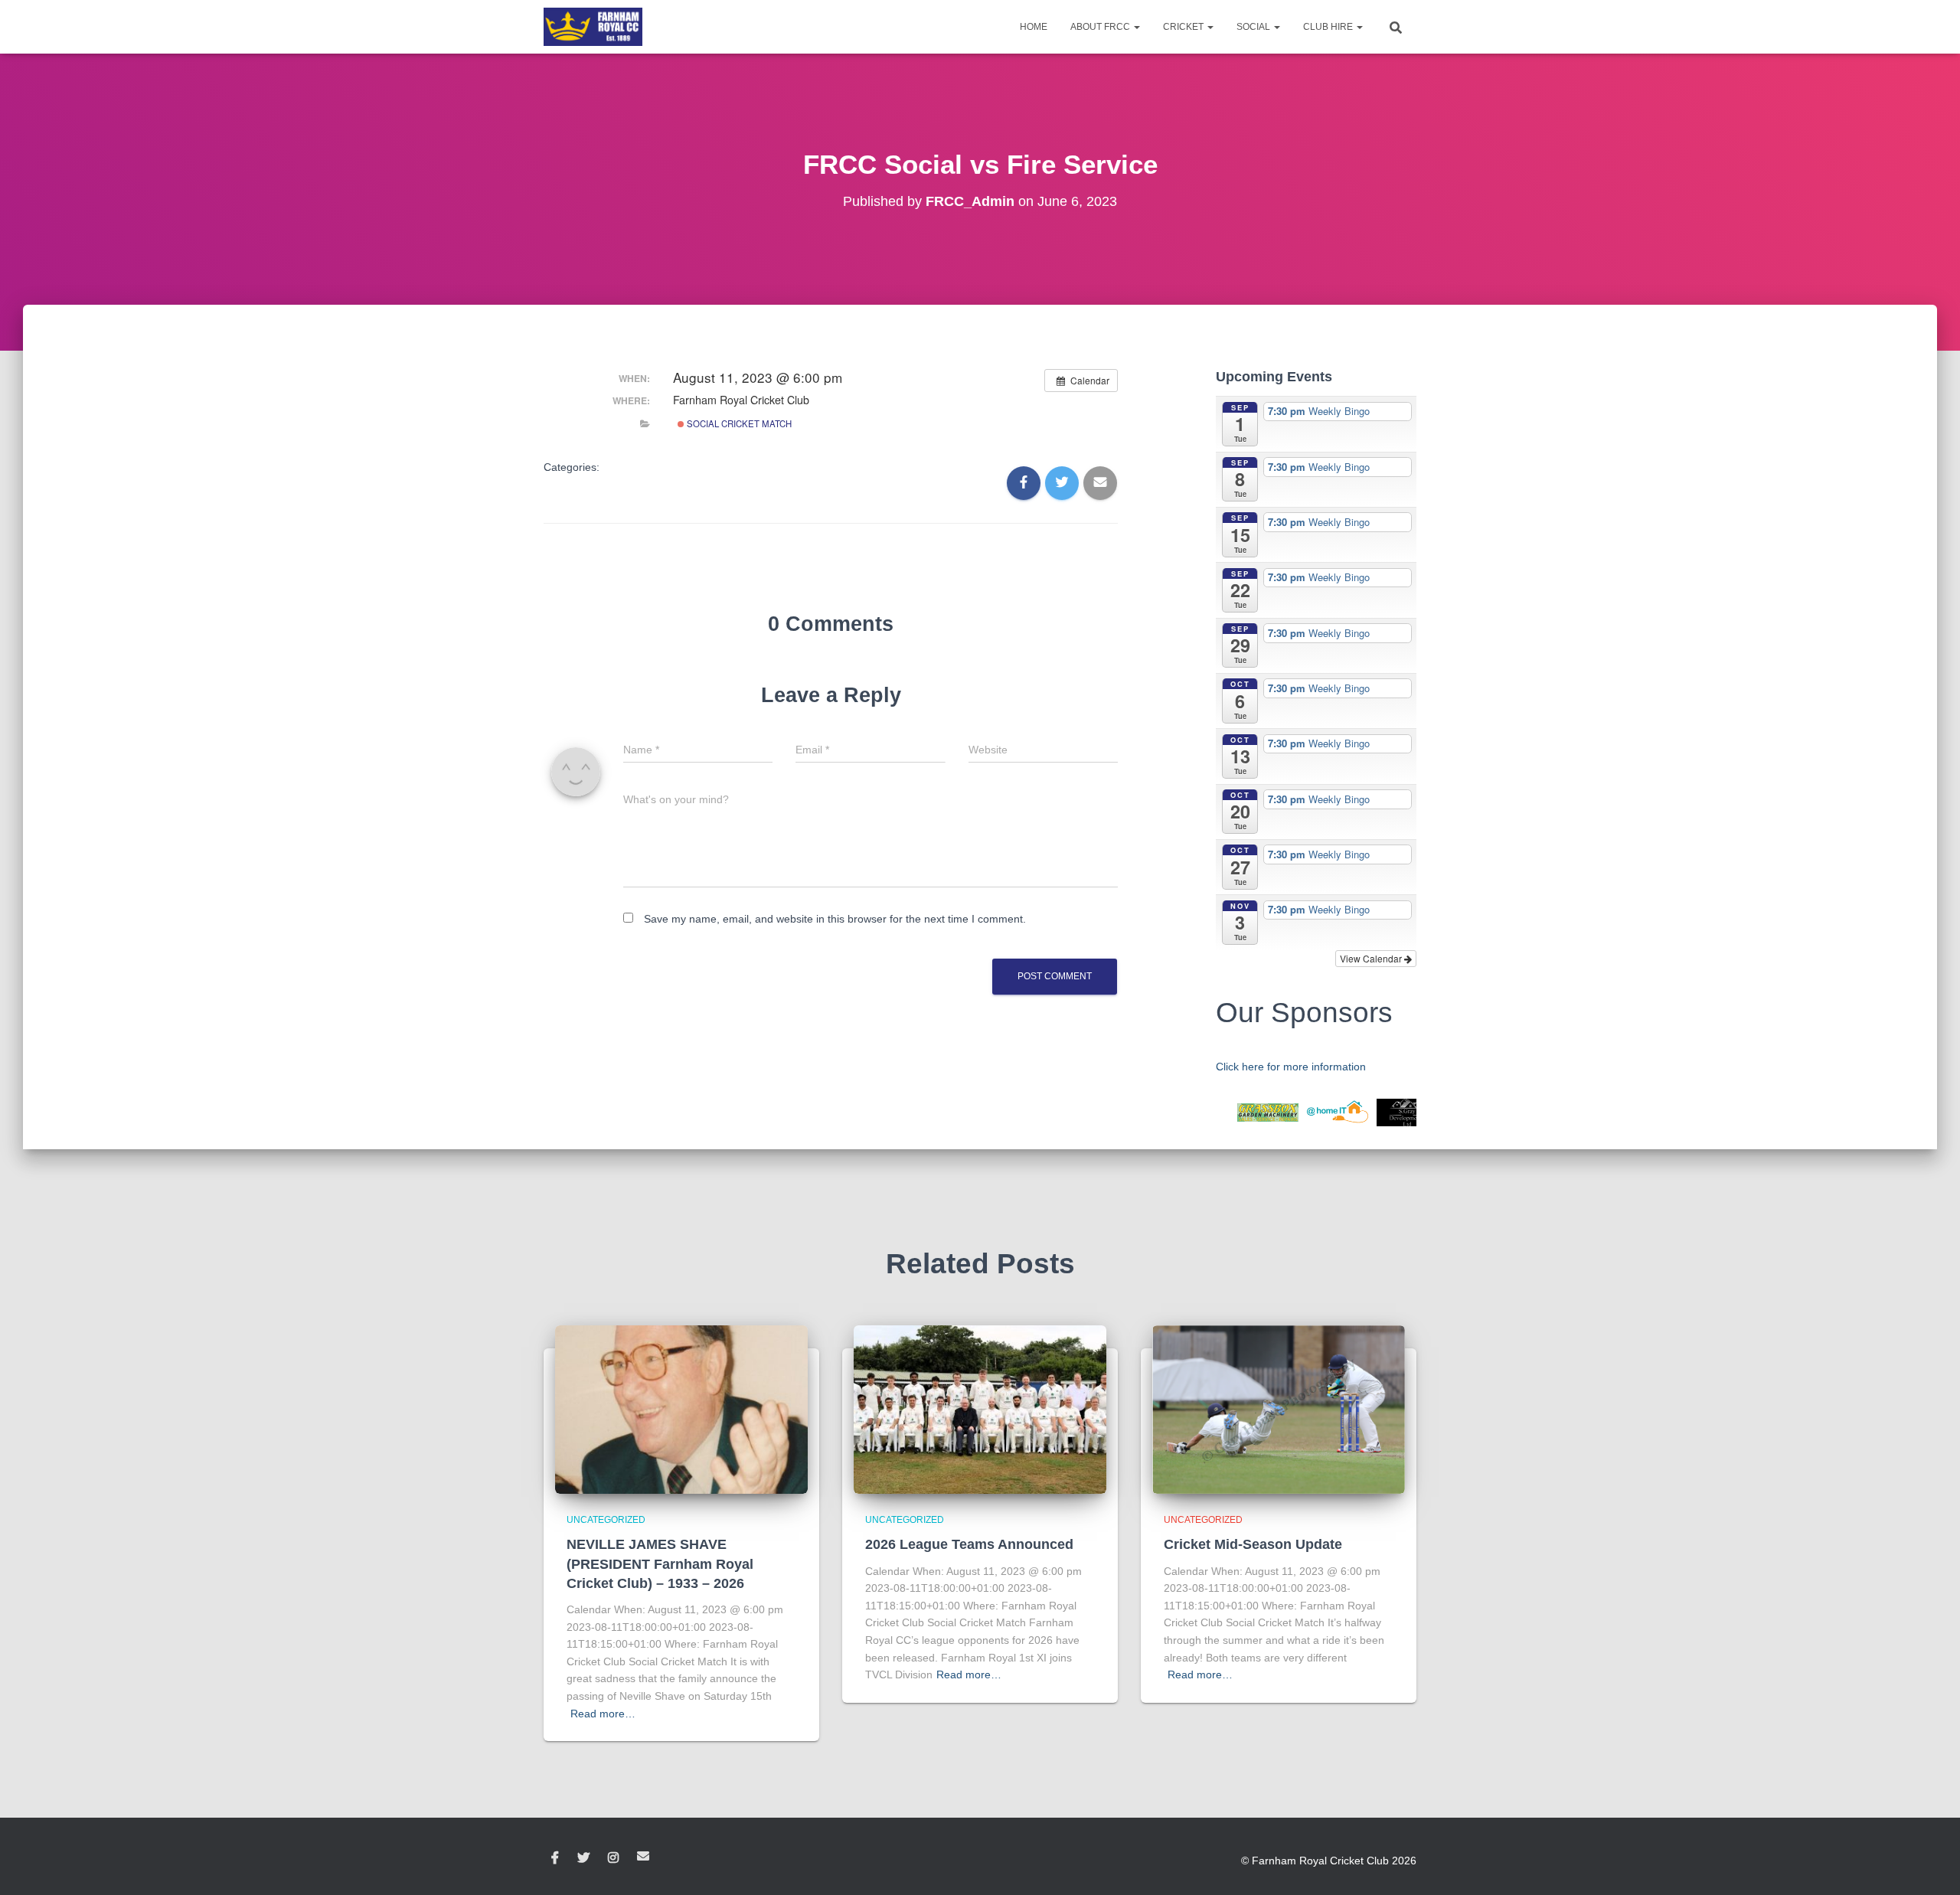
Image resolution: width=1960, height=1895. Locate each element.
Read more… (603, 1714)
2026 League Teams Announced (969, 1544)
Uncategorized (606, 1520)
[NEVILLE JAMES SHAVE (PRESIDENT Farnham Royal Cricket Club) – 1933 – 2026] (681, 1409)
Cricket (1184, 27)
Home (1034, 27)
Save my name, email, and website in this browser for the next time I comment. (835, 919)
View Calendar (1372, 958)
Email (643, 1856)
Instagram (613, 1858)
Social (1254, 27)
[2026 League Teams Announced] (980, 1409)
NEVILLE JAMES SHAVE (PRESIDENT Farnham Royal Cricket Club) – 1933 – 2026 (660, 1563)
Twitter (583, 1858)
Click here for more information (1291, 1067)
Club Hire (1329, 27)
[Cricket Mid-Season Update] (1279, 1409)
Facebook (555, 1858)
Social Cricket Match (738, 423)
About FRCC (1101, 27)
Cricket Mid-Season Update (1253, 1544)
